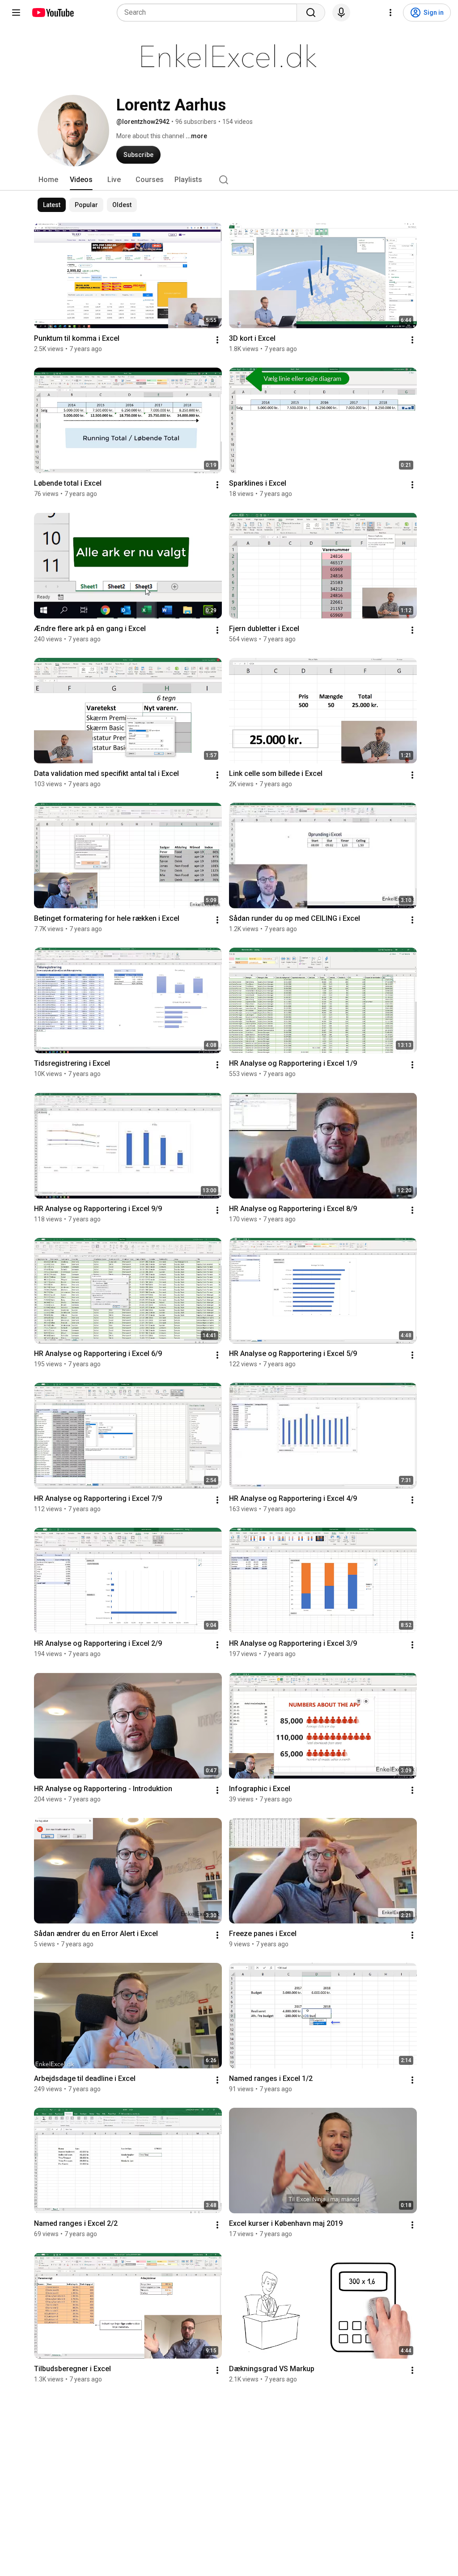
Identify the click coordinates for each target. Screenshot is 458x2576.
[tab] (48, 180)
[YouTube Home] (53, 13)
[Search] (311, 13)
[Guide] (16, 13)
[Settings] (390, 13)
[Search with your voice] (341, 13)
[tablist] (229, 180)
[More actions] (217, 340)
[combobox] (210, 13)
